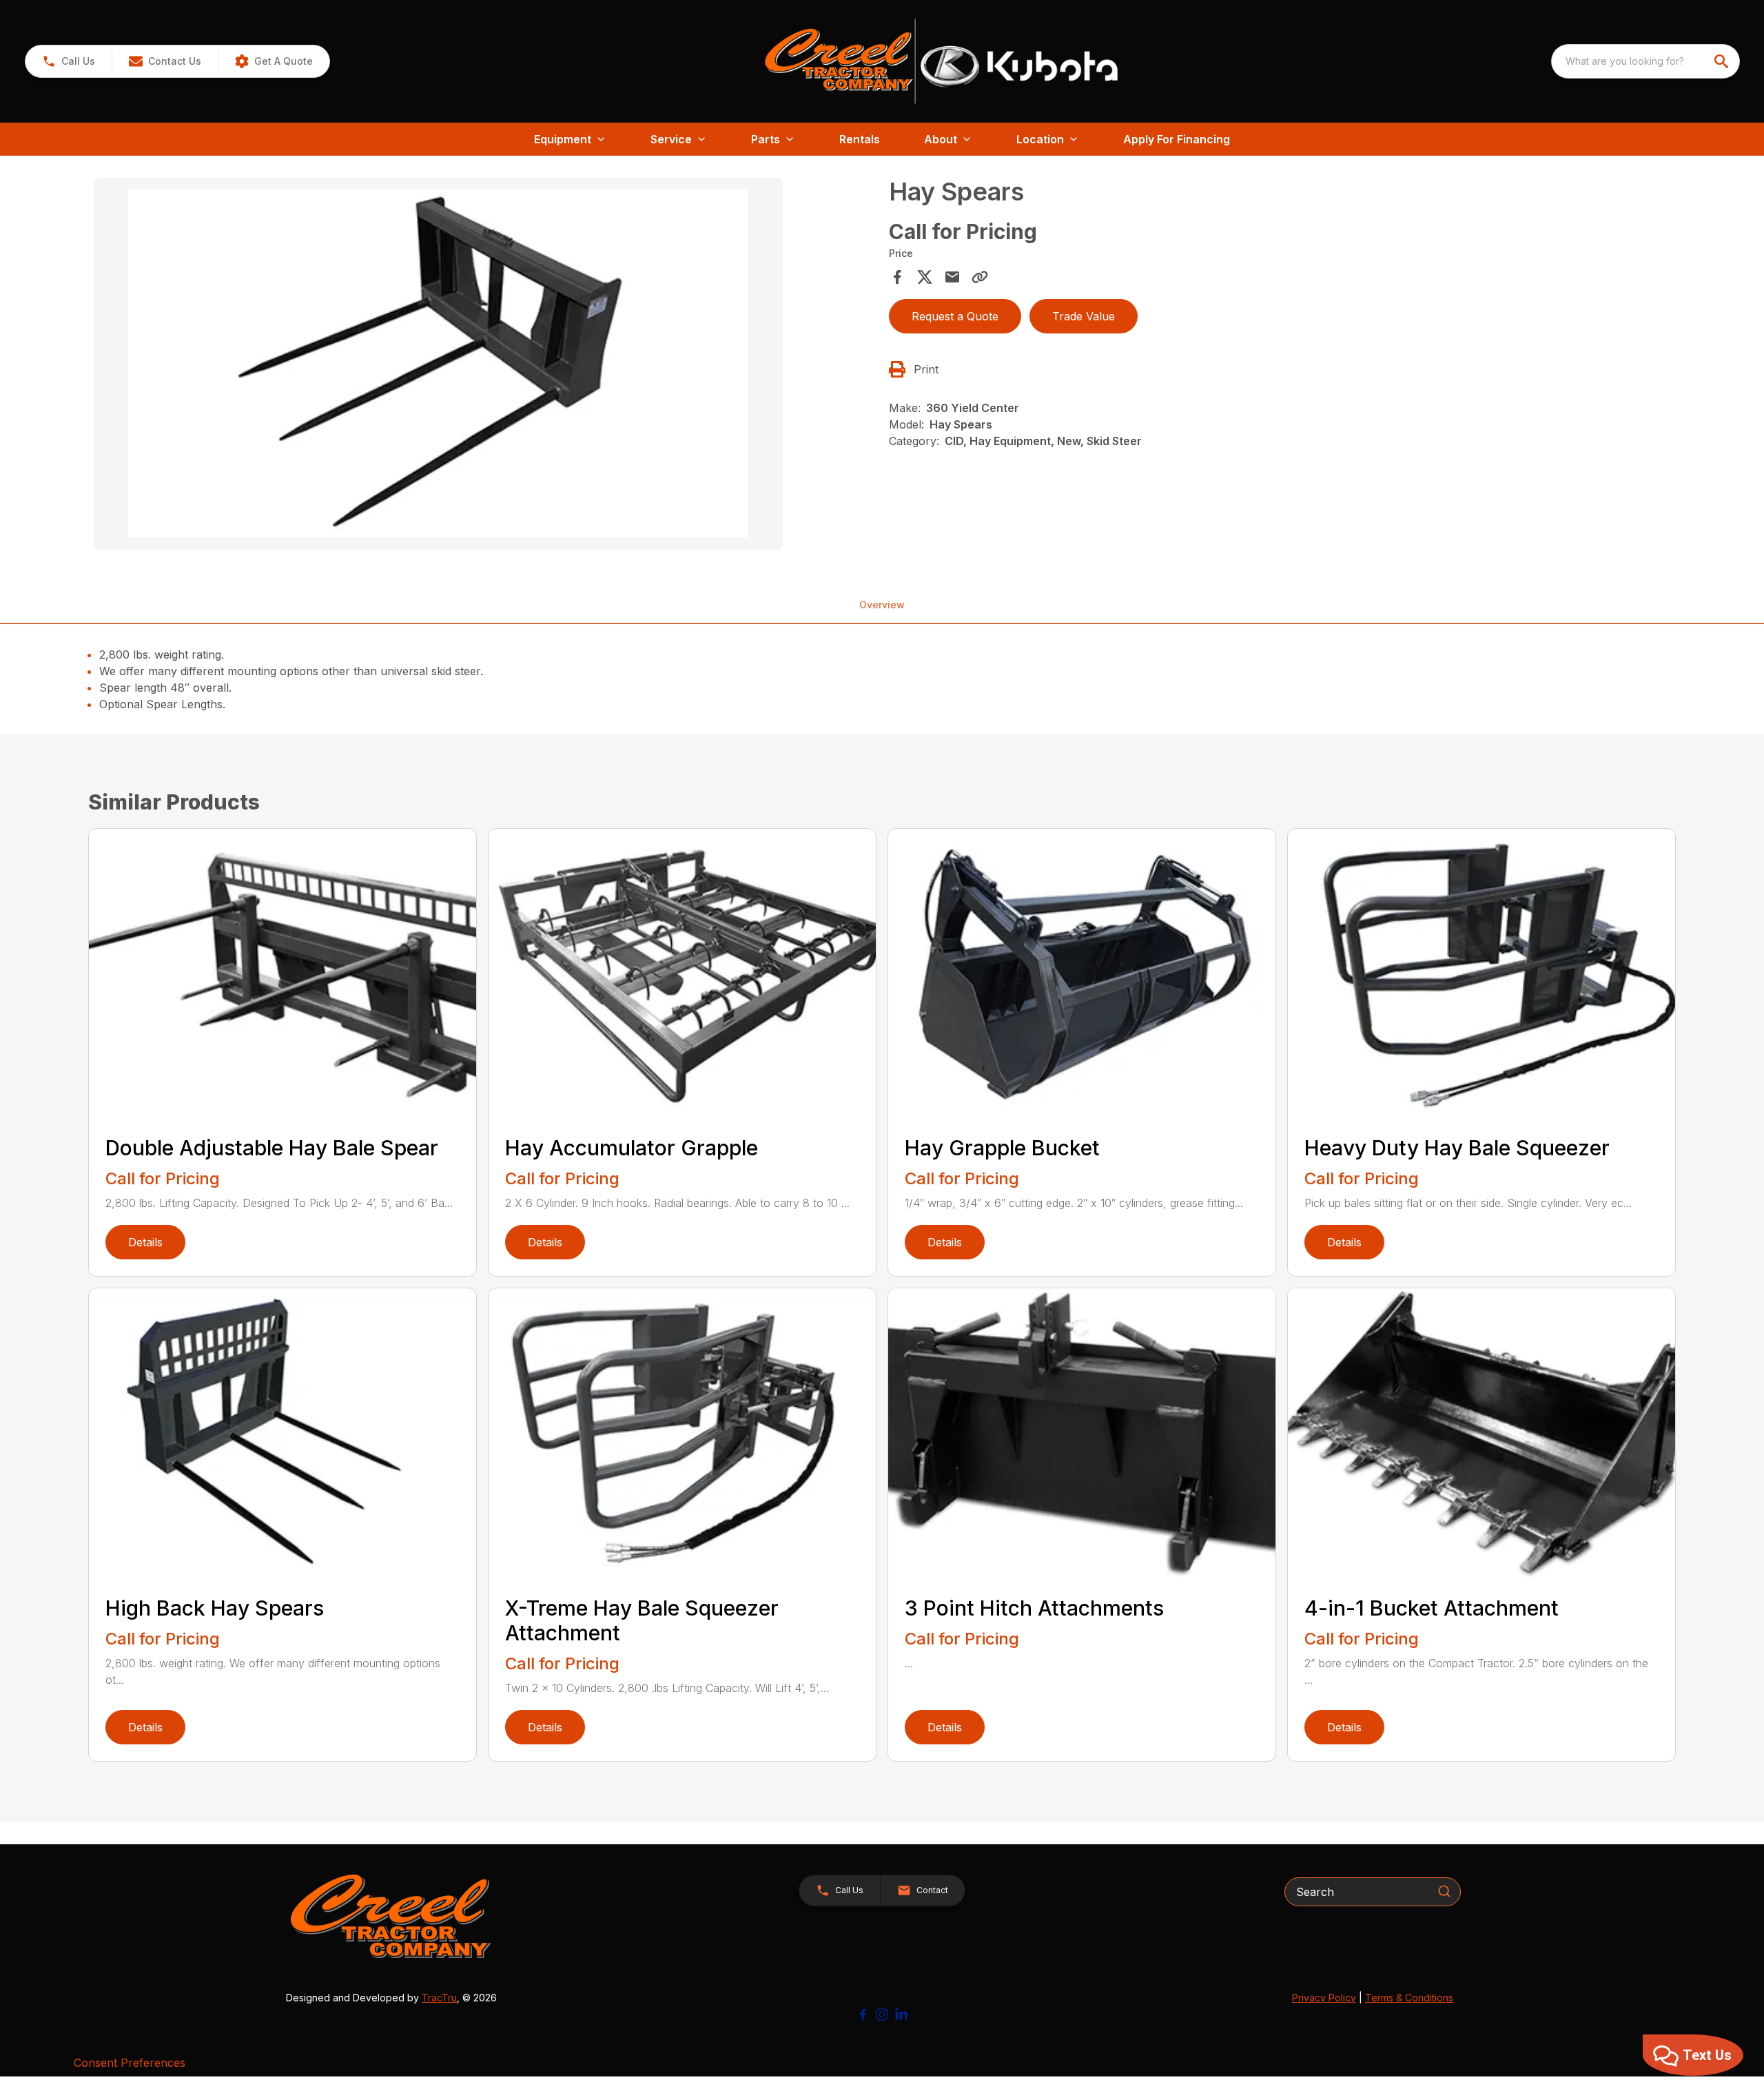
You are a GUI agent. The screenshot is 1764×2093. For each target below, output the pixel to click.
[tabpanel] (484, 366)
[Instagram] (882, 2014)
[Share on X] (925, 277)
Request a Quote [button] (955, 316)
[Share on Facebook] (897, 277)
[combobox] (1645, 61)
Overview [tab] (882, 605)
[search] (1723, 61)
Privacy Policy (1324, 1998)
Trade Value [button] (1084, 316)
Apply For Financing (1177, 139)
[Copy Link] (980, 277)
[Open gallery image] (438, 364)
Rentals (860, 139)
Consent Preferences (130, 2063)
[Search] (1444, 1891)
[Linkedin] (901, 2014)
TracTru (439, 1998)
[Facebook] (863, 2014)
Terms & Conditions (1409, 1998)
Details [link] (145, 1242)
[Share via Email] (952, 277)
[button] (69, 61)
